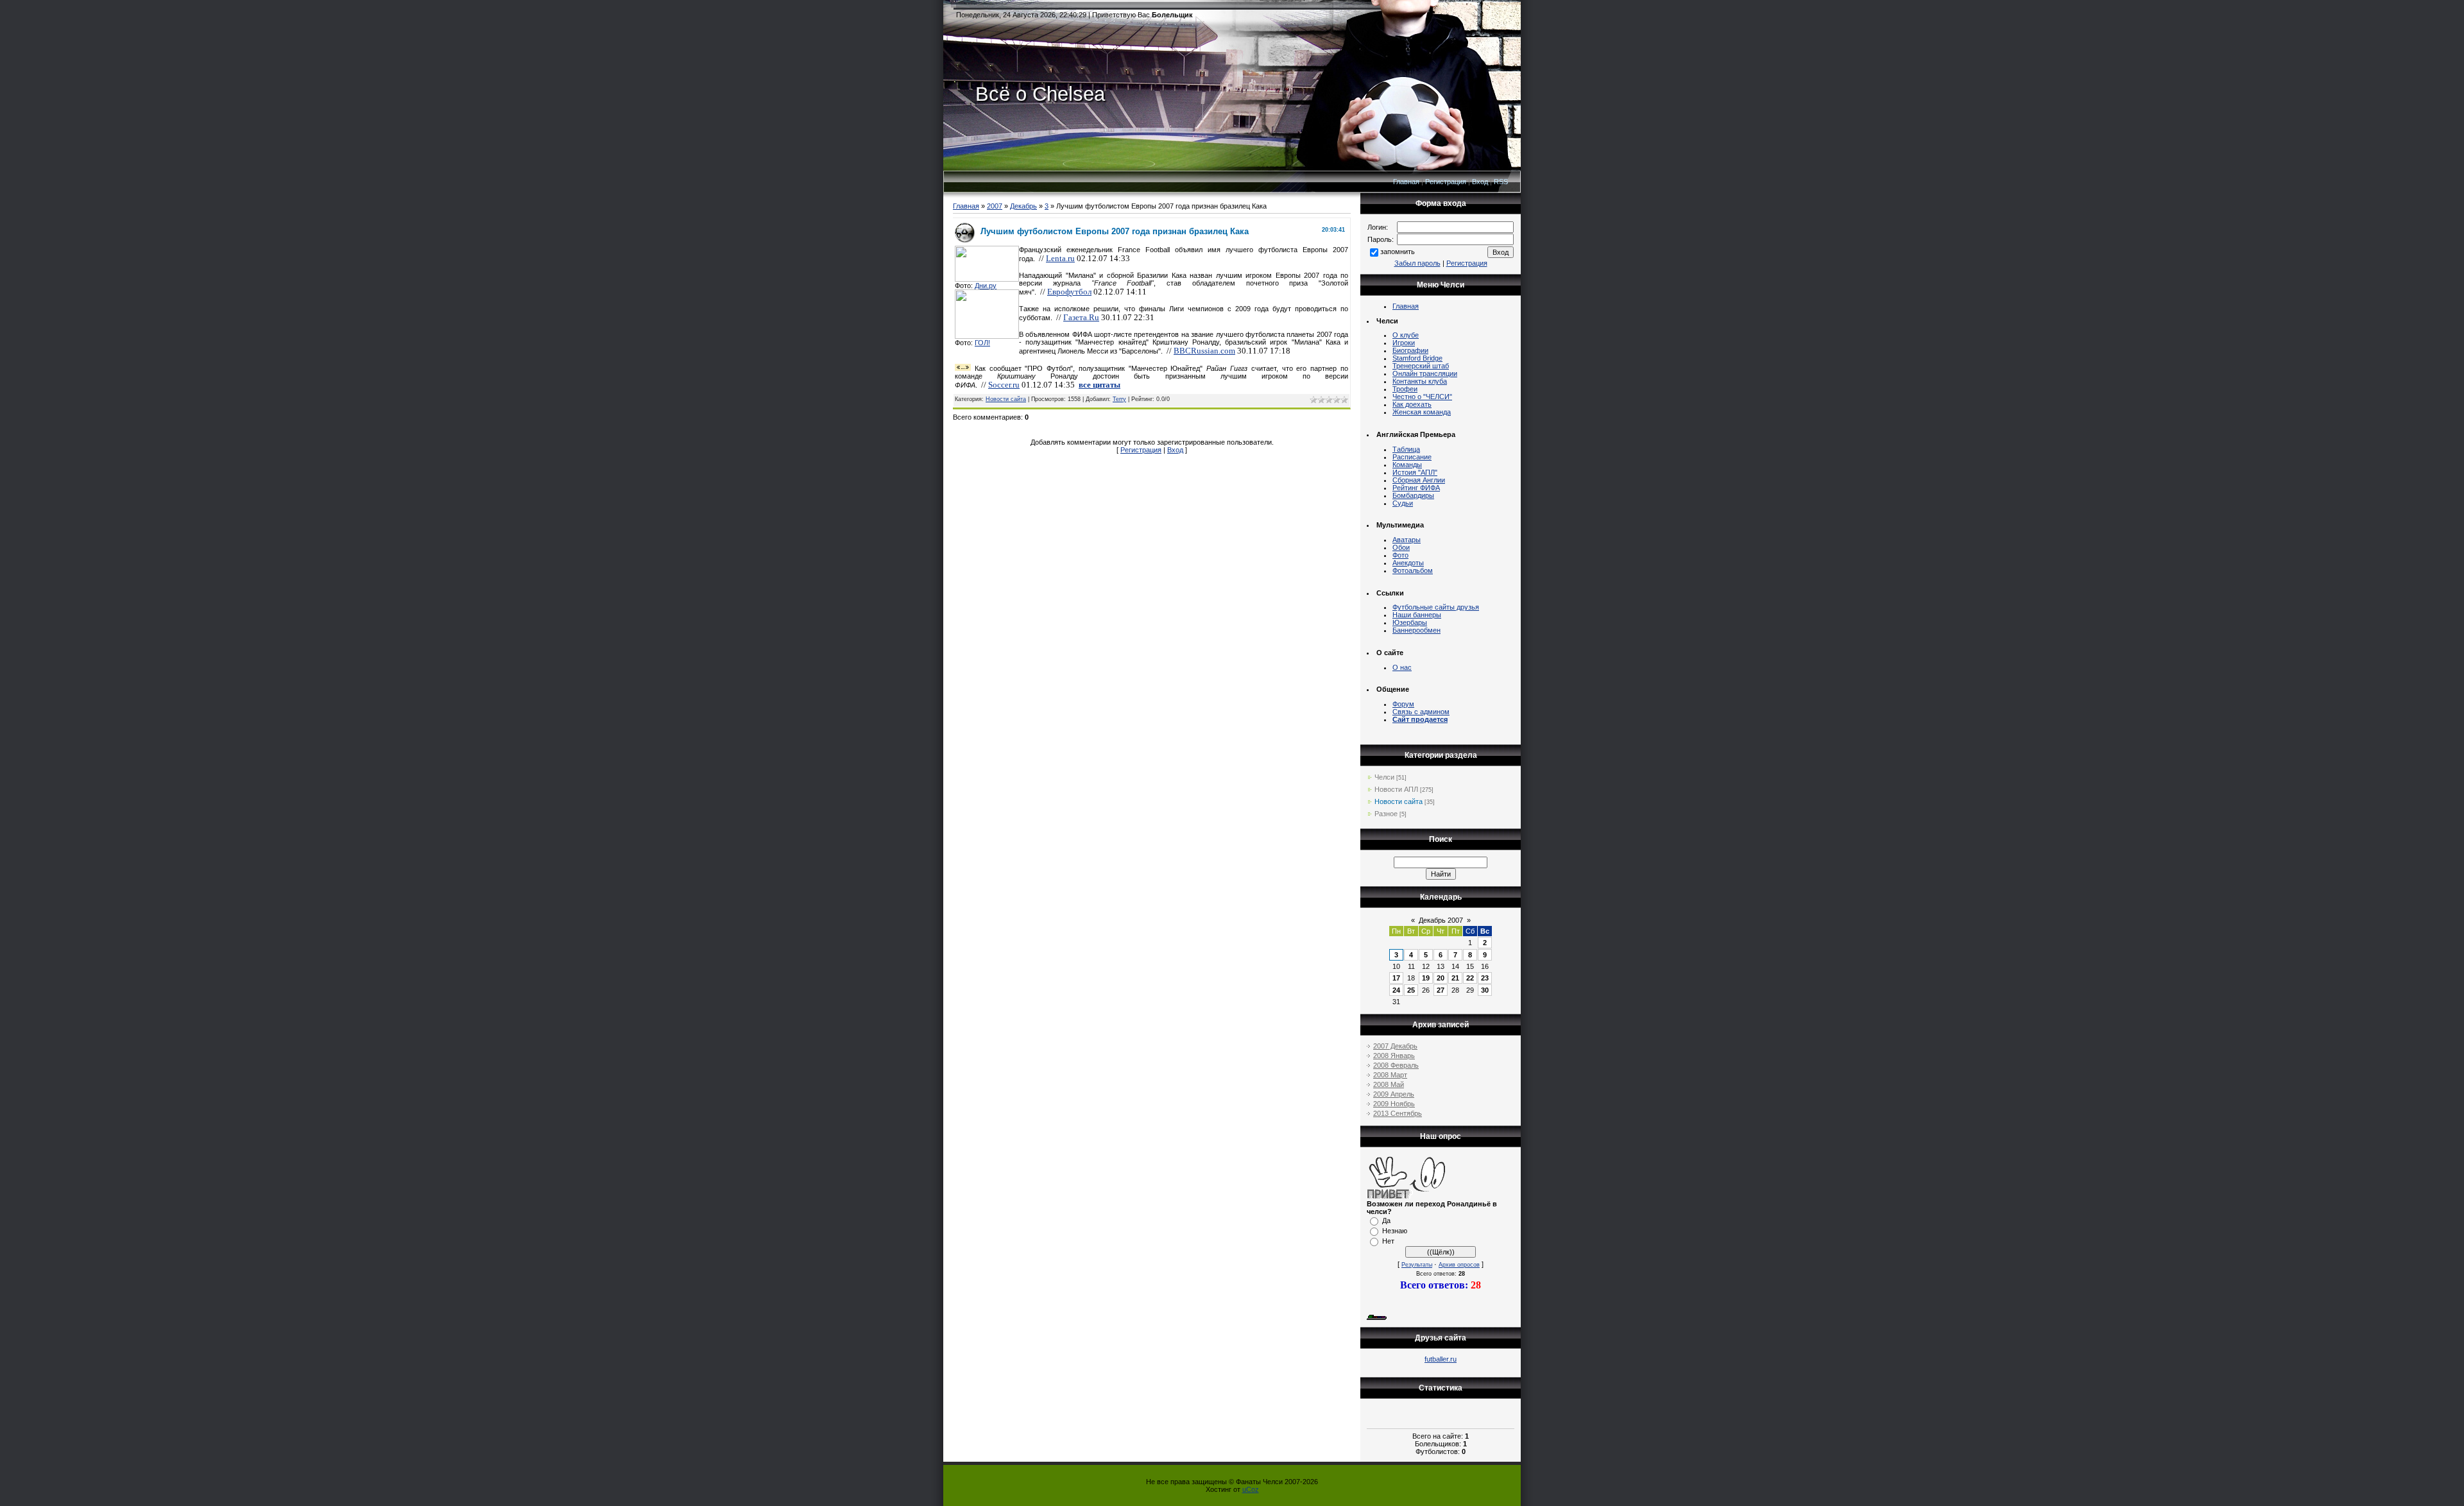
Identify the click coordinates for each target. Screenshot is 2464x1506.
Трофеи (1405, 389)
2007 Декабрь (1395, 1046)
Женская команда (1422, 412)
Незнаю (1395, 1231)
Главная (1406, 182)
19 (1426, 978)
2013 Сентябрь (1398, 1113)
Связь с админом (1421, 712)
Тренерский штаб (1421, 366)
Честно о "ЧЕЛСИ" (1422, 397)
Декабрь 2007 (1441, 920)
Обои (1401, 547)
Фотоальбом (1413, 570)
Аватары (1407, 540)
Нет (1388, 1241)
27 (1441, 990)
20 (1441, 978)
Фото (1400, 555)
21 (1455, 978)
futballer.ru (1441, 1359)
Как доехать (1412, 404)
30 (1485, 990)
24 (1396, 990)
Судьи (1403, 503)
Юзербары (1410, 622)
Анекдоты (1408, 563)
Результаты (1417, 1265)
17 (1396, 978)
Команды (1407, 465)
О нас (1402, 667)
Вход (1480, 182)
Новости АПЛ (1396, 789)
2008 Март (1390, 1075)
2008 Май (1389, 1084)
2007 (995, 206)
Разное (1386, 814)
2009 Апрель (1394, 1094)
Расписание (1412, 457)
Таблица (1406, 449)
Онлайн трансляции (1425, 373)
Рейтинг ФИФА (1416, 488)
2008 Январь (1394, 1056)
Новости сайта (1006, 399)
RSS (1501, 182)
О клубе (1406, 335)
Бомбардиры (1413, 495)
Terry (1119, 399)
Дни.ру (986, 286)
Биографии (1410, 350)
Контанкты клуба (1420, 381)
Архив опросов (1459, 1265)
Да (1386, 1220)
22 (1470, 978)
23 (1485, 978)
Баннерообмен (1416, 630)
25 (1411, 990)
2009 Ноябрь (1394, 1104)
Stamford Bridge (1417, 358)
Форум (1403, 704)
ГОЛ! (982, 343)
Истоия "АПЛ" (1415, 472)
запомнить (1398, 252)
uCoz (1251, 1489)
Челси (1384, 777)
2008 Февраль (1396, 1065)
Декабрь (1023, 206)
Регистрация (1446, 182)
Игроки (1404, 343)
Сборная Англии (1419, 480)
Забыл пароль (1417, 263)
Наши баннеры (1417, 615)
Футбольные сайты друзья (1436, 607)
